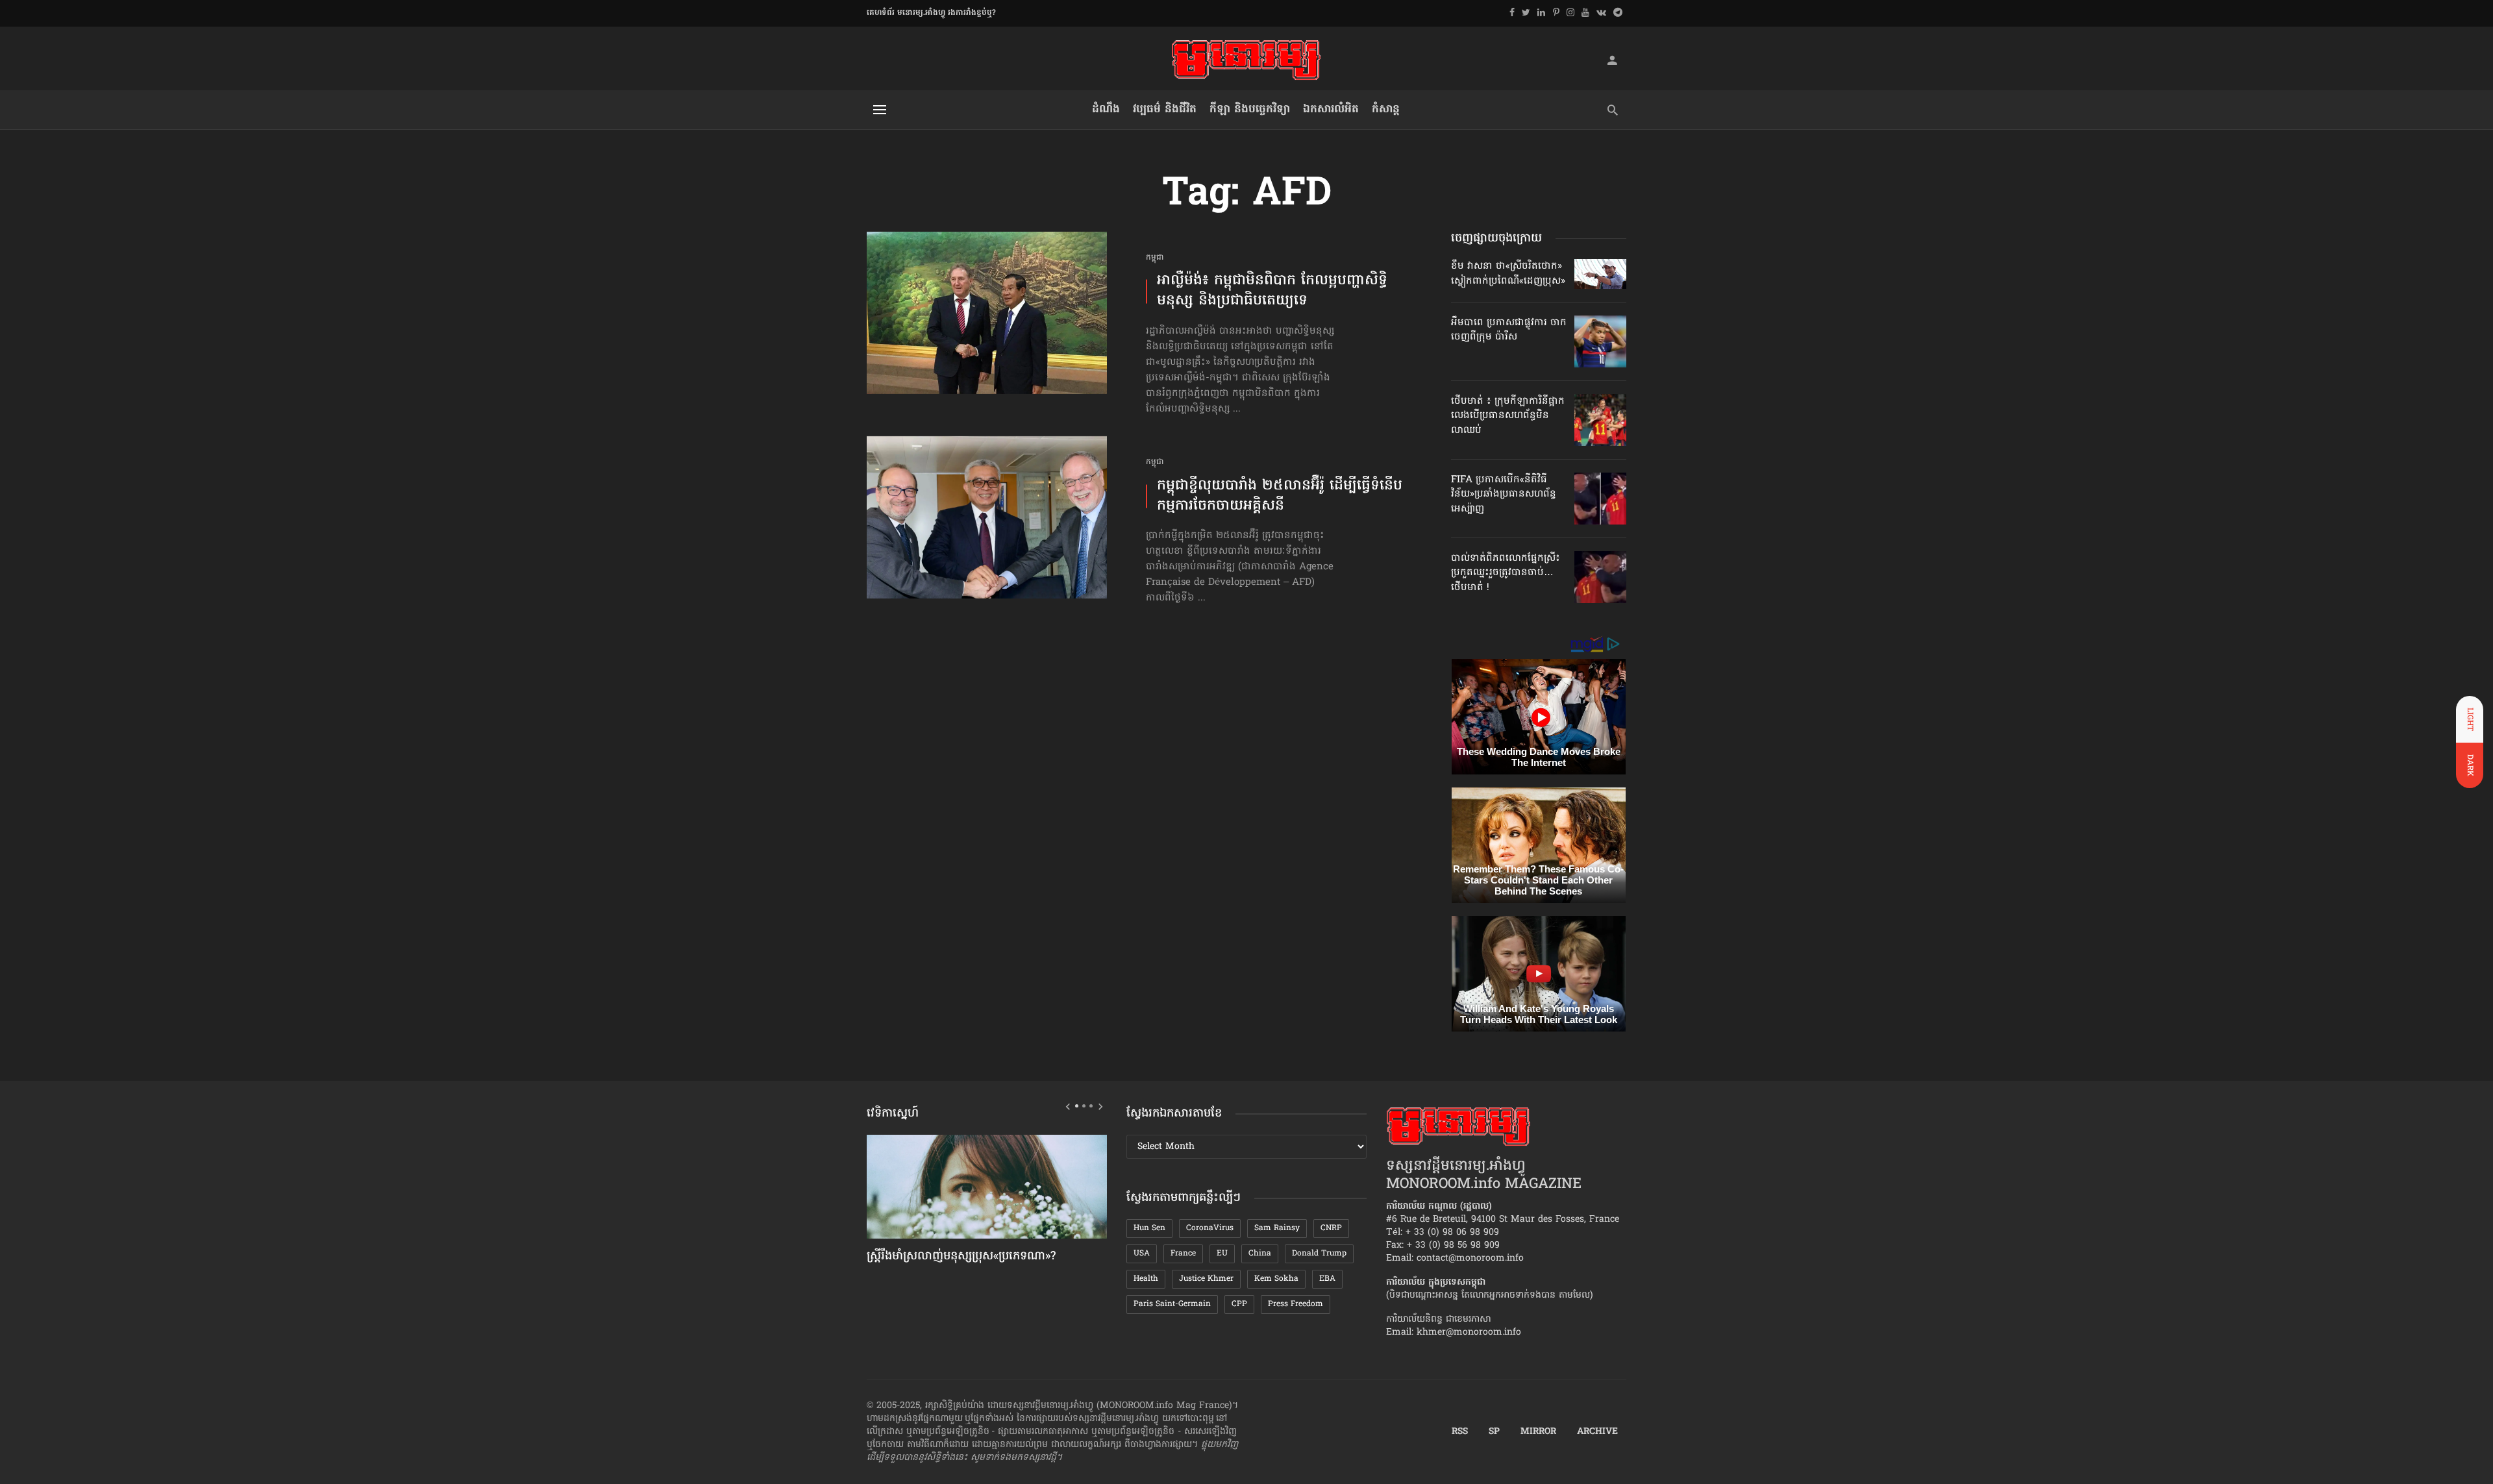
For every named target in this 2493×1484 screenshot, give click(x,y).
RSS (1460, 1432)
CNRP (1331, 1228)
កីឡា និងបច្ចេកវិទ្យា (1250, 109)
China (1260, 1254)
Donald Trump (1319, 1254)
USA (1142, 1254)
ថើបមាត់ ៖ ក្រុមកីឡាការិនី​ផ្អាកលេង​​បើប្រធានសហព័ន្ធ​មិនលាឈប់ (1508, 416)
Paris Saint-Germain (1172, 1304)
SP (1494, 1432)
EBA (1327, 1279)
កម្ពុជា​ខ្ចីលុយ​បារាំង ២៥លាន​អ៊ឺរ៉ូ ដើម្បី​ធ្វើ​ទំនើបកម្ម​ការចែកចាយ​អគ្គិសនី (1280, 497)
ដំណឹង (1106, 109)
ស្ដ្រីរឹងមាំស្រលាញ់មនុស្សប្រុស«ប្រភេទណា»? (961, 1257)
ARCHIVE (1597, 1432)
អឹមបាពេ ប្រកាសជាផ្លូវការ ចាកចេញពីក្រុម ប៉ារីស (1509, 330)
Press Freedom (1296, 1304)
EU (1222, 1254)
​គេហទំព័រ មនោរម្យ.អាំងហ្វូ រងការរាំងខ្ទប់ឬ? (931, 13)
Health (1146, 1279)
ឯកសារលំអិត (1331, 109)
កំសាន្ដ (1386, 109)
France (1183, 1254)
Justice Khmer (1206, 1279)
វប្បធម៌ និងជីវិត (1165, 109)
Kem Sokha (1276, 1279)
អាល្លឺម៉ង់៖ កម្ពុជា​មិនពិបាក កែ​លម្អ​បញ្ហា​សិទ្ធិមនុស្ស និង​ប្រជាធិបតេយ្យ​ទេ (1272, 291)
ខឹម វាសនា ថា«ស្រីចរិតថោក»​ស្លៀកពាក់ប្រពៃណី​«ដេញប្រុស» (1508, 273)
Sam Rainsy (1277, 1228)
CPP (1239, 1304)
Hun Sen (1149, 1228)
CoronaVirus (1210, 1228)
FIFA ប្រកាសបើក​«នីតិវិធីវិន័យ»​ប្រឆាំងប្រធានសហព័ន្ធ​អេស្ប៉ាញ (1504, 494)
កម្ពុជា (1155, 258)
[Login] (1612, 60)
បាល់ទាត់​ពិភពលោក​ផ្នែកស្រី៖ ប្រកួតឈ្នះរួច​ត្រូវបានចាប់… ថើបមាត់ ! (1506, 573)
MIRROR (1538, 1432)
